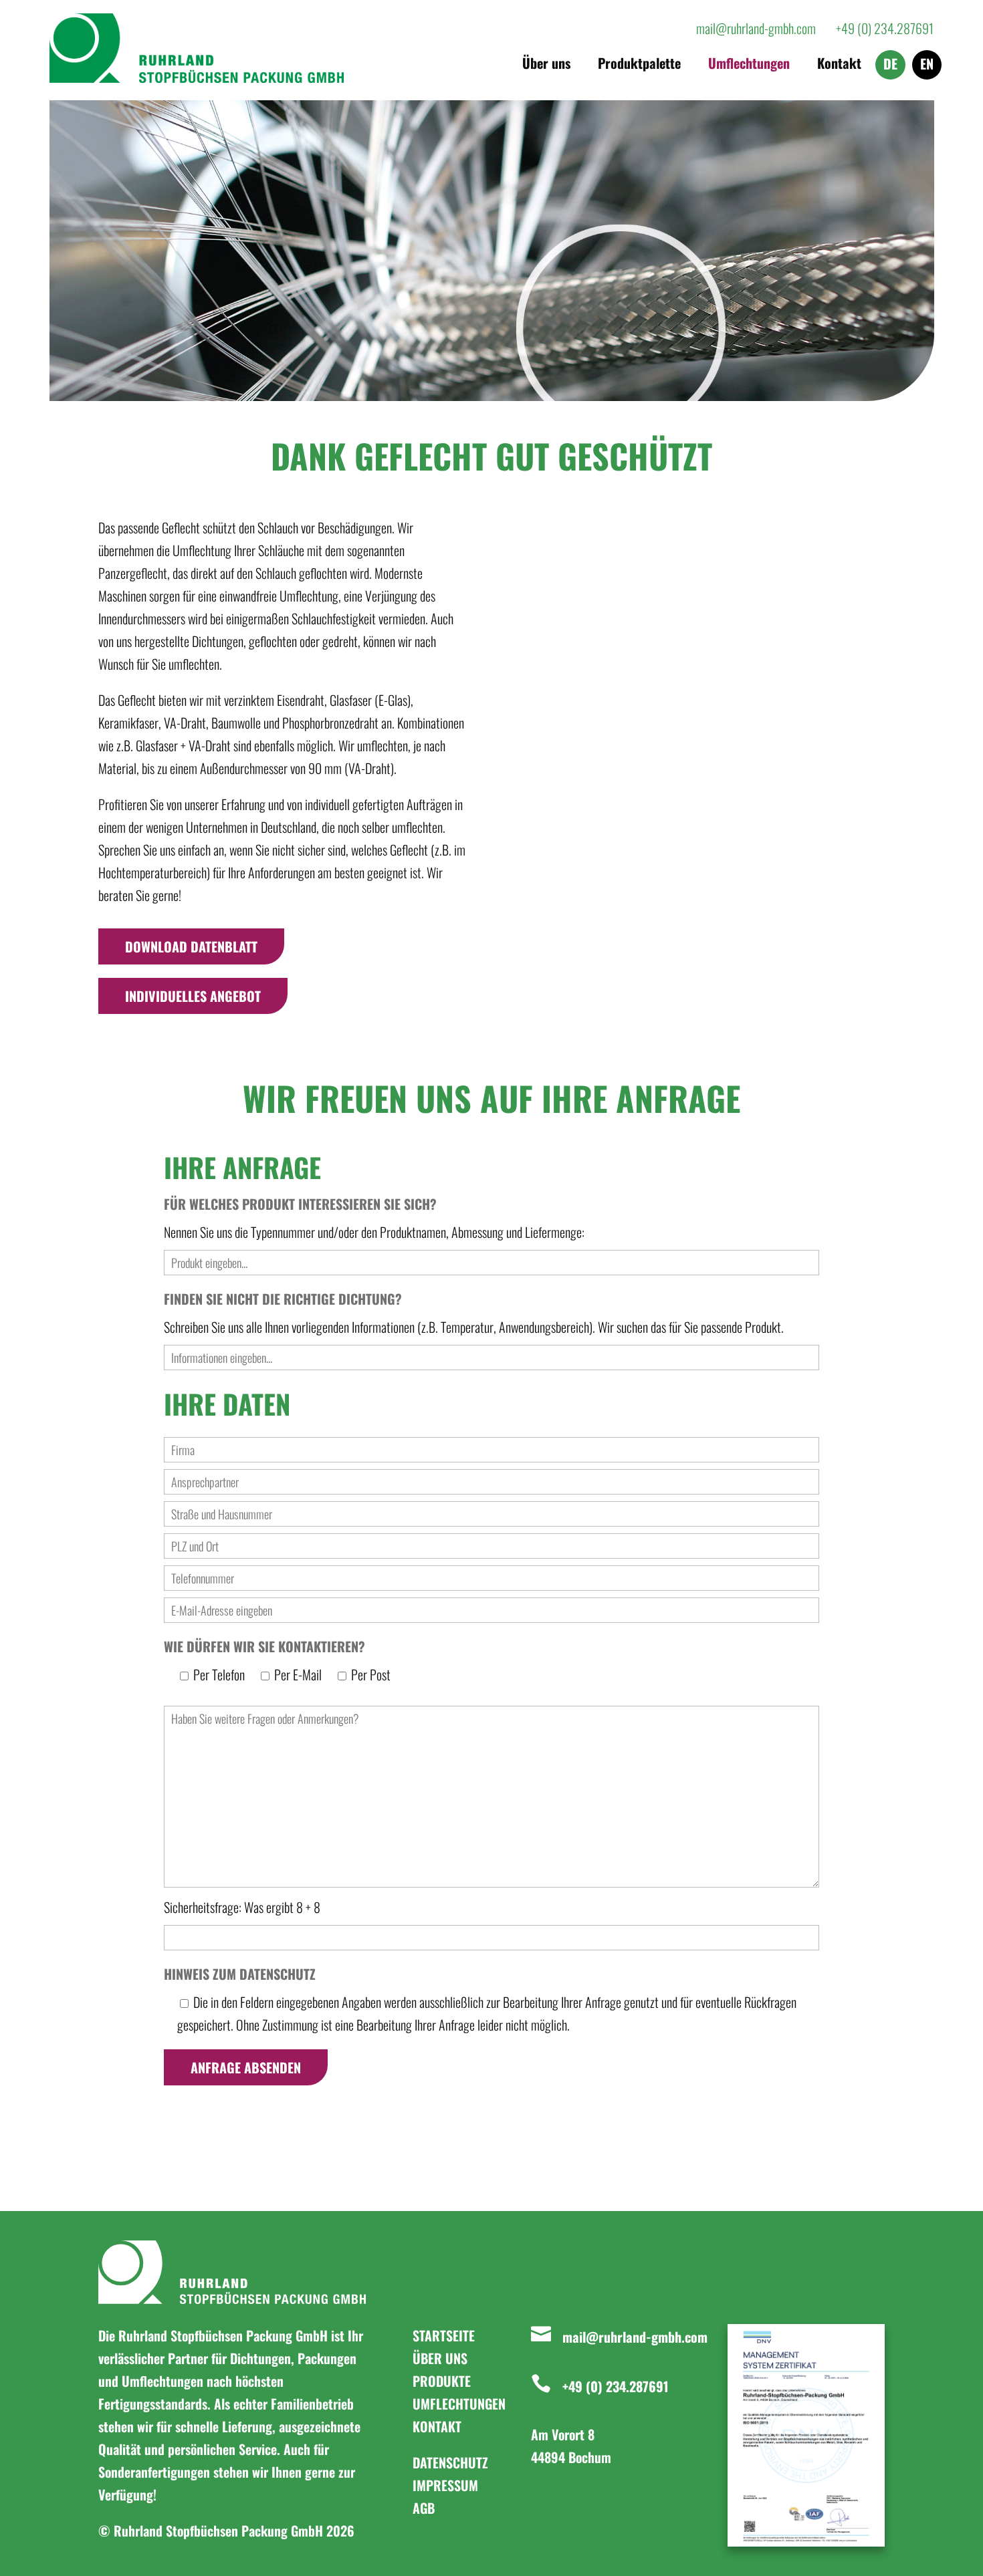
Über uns (546, 66)
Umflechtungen (749, 66)
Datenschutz (450, 2462)
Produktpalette (639, 66)
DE (890, 66)
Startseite (444, 2335)
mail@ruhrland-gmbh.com (635, 2337)
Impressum (445, 2485)
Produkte (442, 2381)
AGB (424, 2508)
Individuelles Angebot (193, 996)
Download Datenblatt (191, 946)
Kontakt (839, 66)
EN (927, 66)
